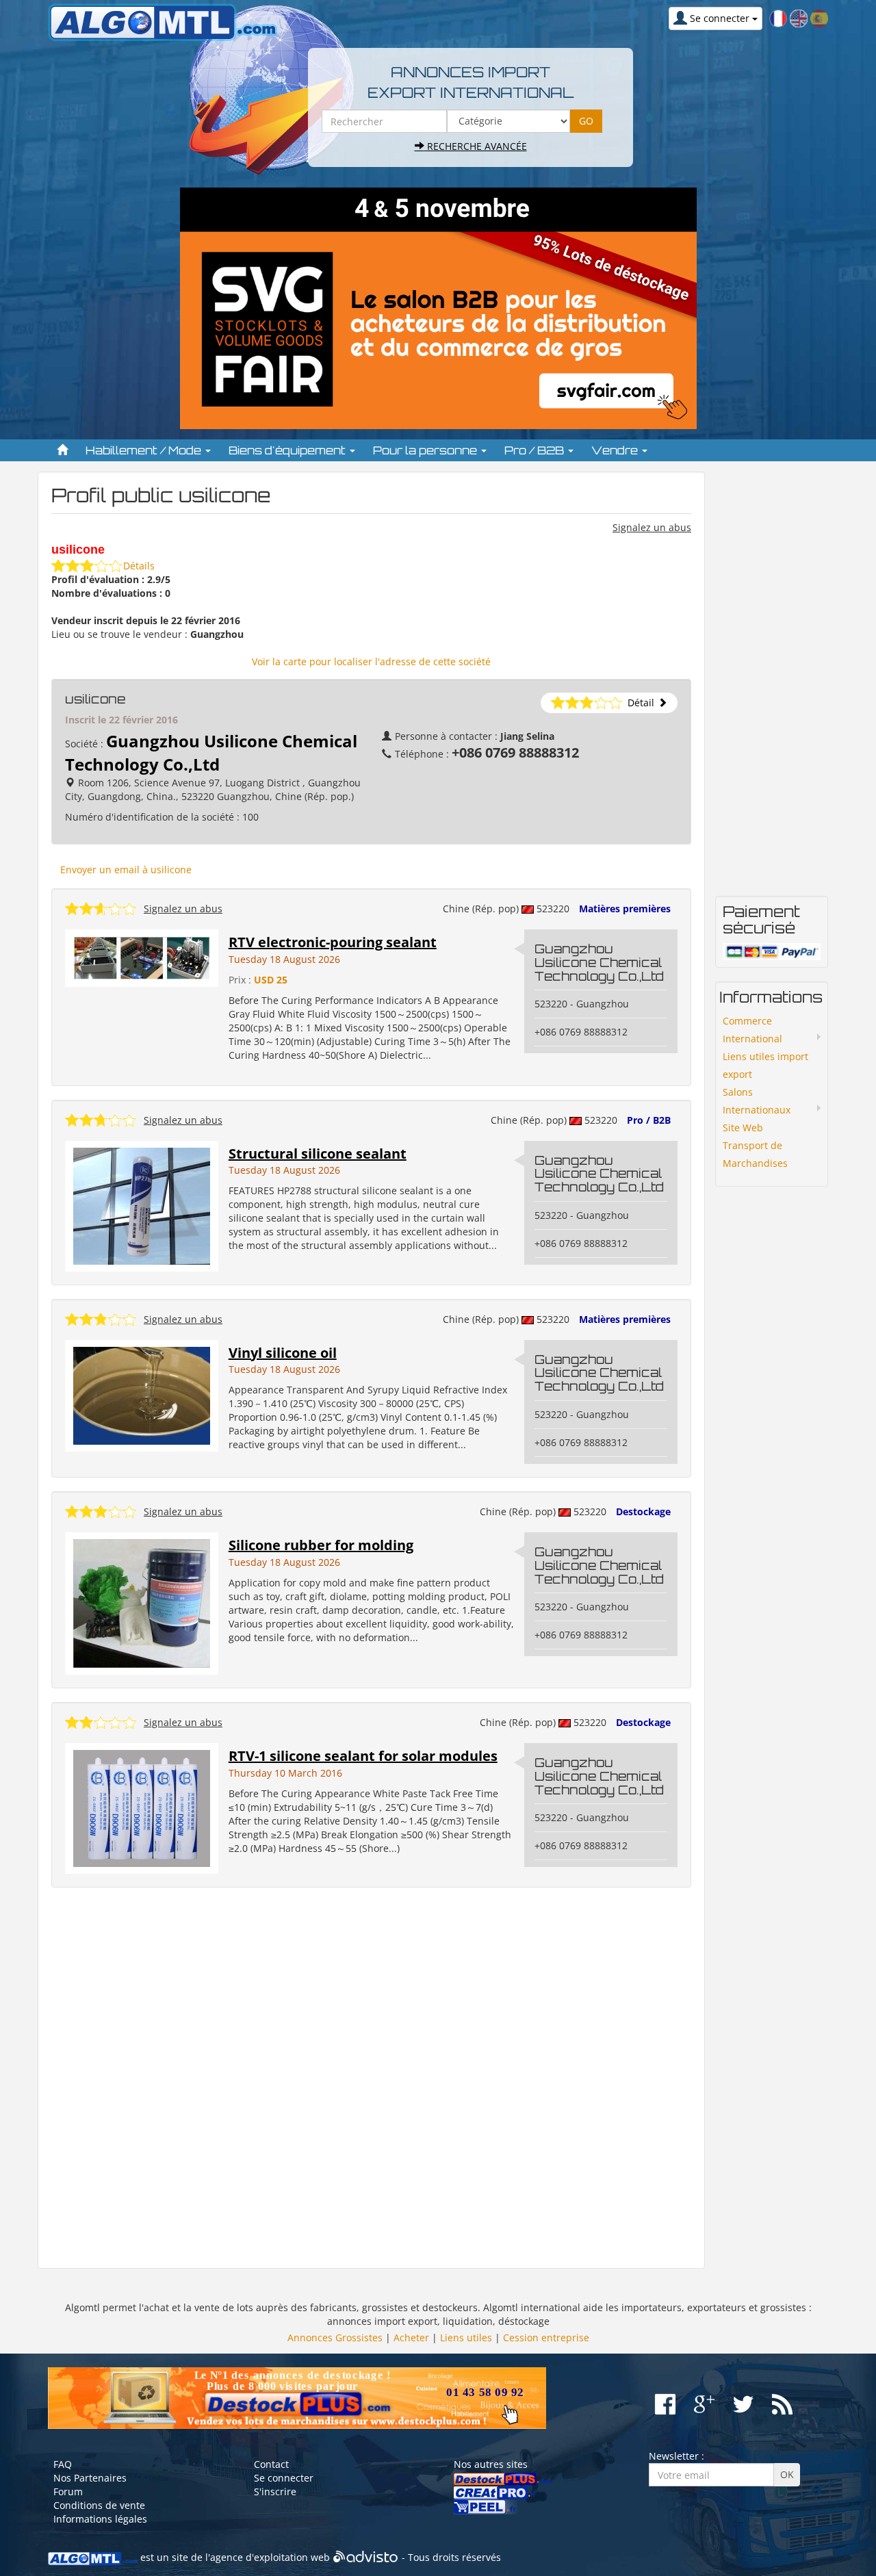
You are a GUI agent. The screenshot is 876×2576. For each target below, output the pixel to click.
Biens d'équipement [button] (288, 450)
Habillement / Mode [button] (145, 450)
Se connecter (284, 2478)
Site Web (743, 1128)
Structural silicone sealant (318, 1154)
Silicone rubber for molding (321, 1545)
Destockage (643, 1511)
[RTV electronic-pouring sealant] (142, 957)
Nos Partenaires (90, 2478)
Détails (139, 566)
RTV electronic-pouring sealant (333, 942)
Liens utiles (466, 2337)
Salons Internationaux (757, 1101)
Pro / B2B (649, 1120)
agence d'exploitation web (270, 2557)
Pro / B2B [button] (536, 450)
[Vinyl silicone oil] (142, 1394)
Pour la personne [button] (426, 450)
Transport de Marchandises (755, 1154)
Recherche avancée (476, 146)
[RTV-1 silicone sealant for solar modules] (142, 1807)
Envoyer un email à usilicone (126, 870)
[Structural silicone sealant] (142, 1205)
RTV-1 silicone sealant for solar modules (363, 1756)
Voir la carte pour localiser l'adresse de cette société (371, 661)
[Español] (819, 17)
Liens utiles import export (765, 1065)
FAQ (63, 2464)
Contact (271, 2464)
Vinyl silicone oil (283, 1353)
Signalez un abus (652, 527)
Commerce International (752, 1030)
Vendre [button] (616, 450)
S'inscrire (275, 2491)
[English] (799, 17)
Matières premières (625, 909)
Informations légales (100, 2519)
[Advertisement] (371, 2078)
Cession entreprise (546, 2337)
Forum (68, 2491)
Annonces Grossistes (335, 2337)
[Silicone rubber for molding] (142, 1602)
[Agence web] (366, 2557)
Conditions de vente (99, 2505)
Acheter (411, 2337)
